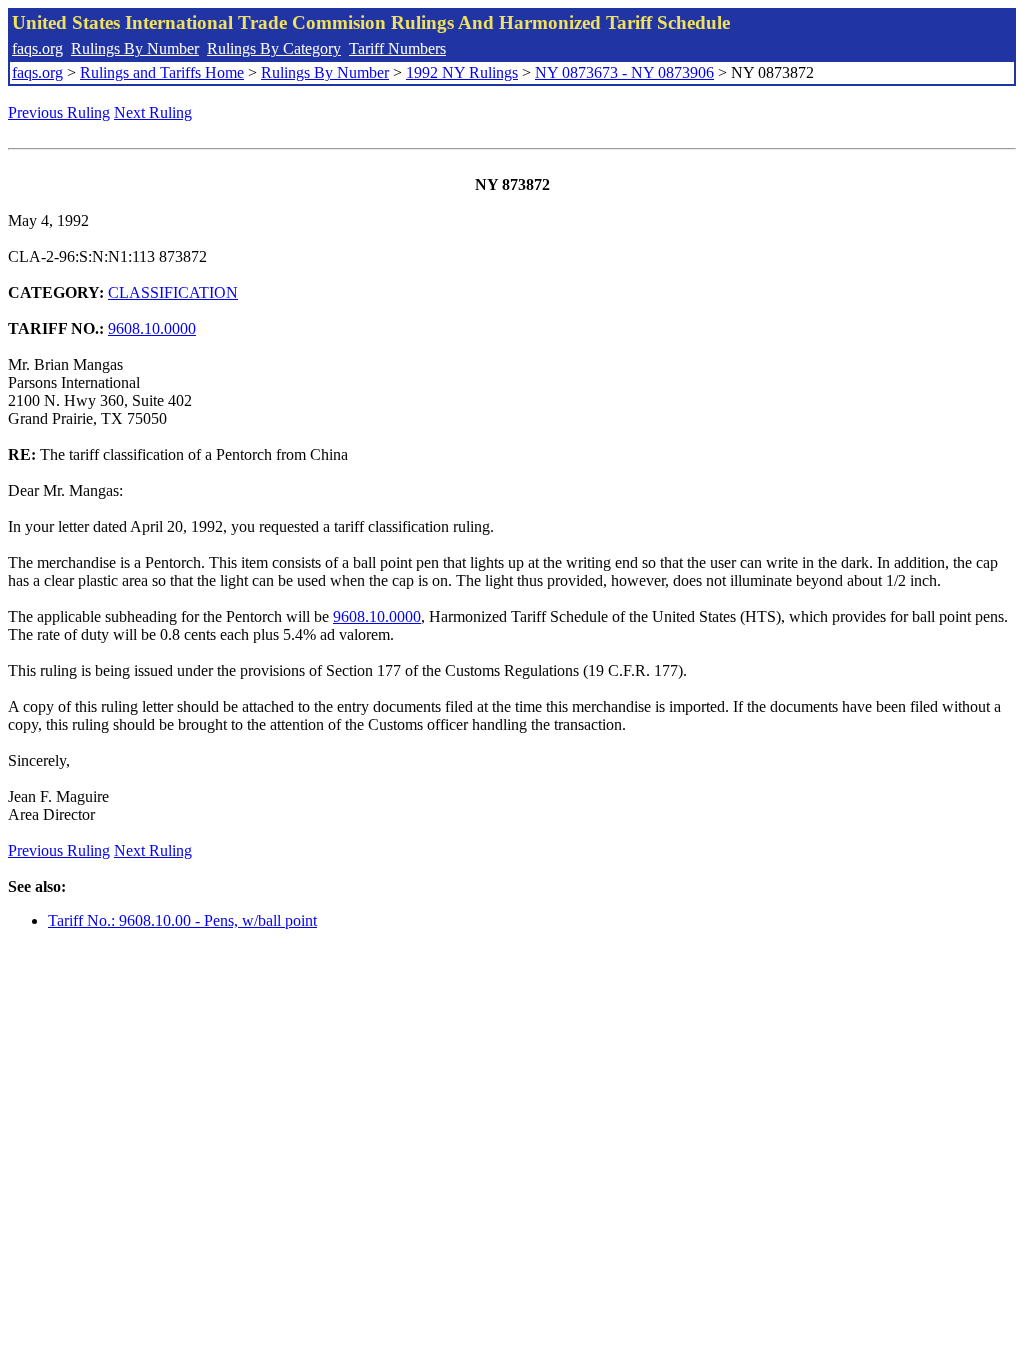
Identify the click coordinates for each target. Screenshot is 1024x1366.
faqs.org (37, 48)
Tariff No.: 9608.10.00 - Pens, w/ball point (182, 920)
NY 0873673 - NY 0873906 (624, 72)
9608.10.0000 (152, 328)
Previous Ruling (59, 112)
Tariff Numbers (397, 48)
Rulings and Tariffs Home (162, 72)
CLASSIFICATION (173, 292)
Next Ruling (153, 112)
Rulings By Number (135, 48)
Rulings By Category (274, 48)
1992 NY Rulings (462, 72)
